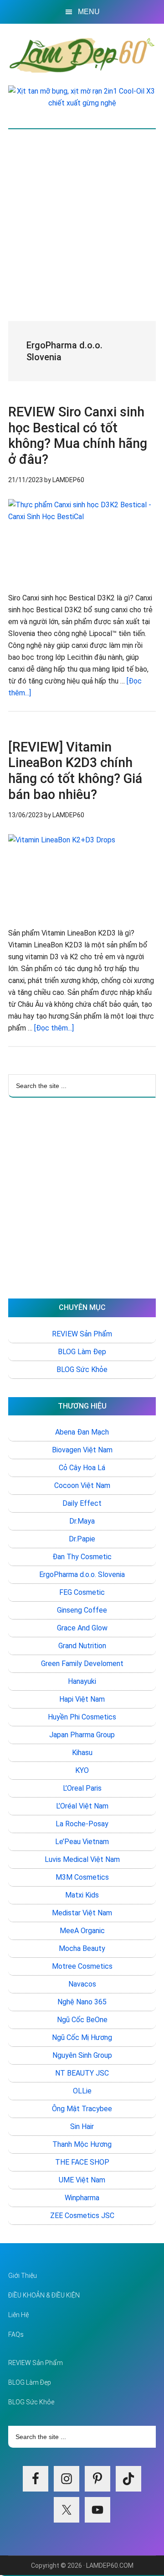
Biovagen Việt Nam (82, 1450)
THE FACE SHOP (82, 2162)
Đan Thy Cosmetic (82, 1557)
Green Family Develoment (82, 1664)
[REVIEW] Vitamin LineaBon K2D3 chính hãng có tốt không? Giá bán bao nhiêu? (75, 771)
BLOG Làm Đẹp (82, 1352)
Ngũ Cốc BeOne (82, 2020)
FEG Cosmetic (82, 1592)
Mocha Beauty (82, 1948)
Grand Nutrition (82, 1646)
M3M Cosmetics (82, 1877)
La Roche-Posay (82, 1824)
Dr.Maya (82, 1521)
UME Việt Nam (82, 2180)
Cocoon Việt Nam (82, 1485)
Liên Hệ (18, 2315)
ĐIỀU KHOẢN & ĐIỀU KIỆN (44, 2295)
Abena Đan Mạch (82, 1432)
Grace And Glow (82, 1628)
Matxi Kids (82, 1895)
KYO (82, 1770)
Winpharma (82, 2198)
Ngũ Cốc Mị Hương (82, 2037)
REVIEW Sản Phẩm (82, 1334)
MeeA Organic (82, 1931)
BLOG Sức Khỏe (82, 1369)
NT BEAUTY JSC (82, 2073)
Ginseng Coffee (82, 1610)
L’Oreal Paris (82, 1788)
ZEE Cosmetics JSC (82, 2216)
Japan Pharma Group (82, 1735)
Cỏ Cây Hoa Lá (82, 1468)
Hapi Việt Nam (82, 1699)
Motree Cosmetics (82, 1966)
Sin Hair (82, 2127)
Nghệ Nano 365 (82, 2002)
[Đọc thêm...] (54, 1028)
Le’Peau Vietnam (82, 1842)
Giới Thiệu (23, 2276)
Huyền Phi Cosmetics (82, 1717)
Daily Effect (82, 1503)
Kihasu (82, 1753)
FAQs (16, 2334)
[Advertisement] (82, 216)
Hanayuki (82, 1681)
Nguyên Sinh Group (82, 2055)
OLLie (82, 2091)
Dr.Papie (82, 1539)
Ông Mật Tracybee (82, 2109)
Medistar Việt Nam (82, 1913)
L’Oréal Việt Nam (82, 1806)
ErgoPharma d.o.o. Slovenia (82, 1575)
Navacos (82, 1984)
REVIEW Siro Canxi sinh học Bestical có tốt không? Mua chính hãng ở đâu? (78, 436)
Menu (89, 12)
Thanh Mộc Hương (82, 2144)
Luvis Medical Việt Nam (82, 1859)
